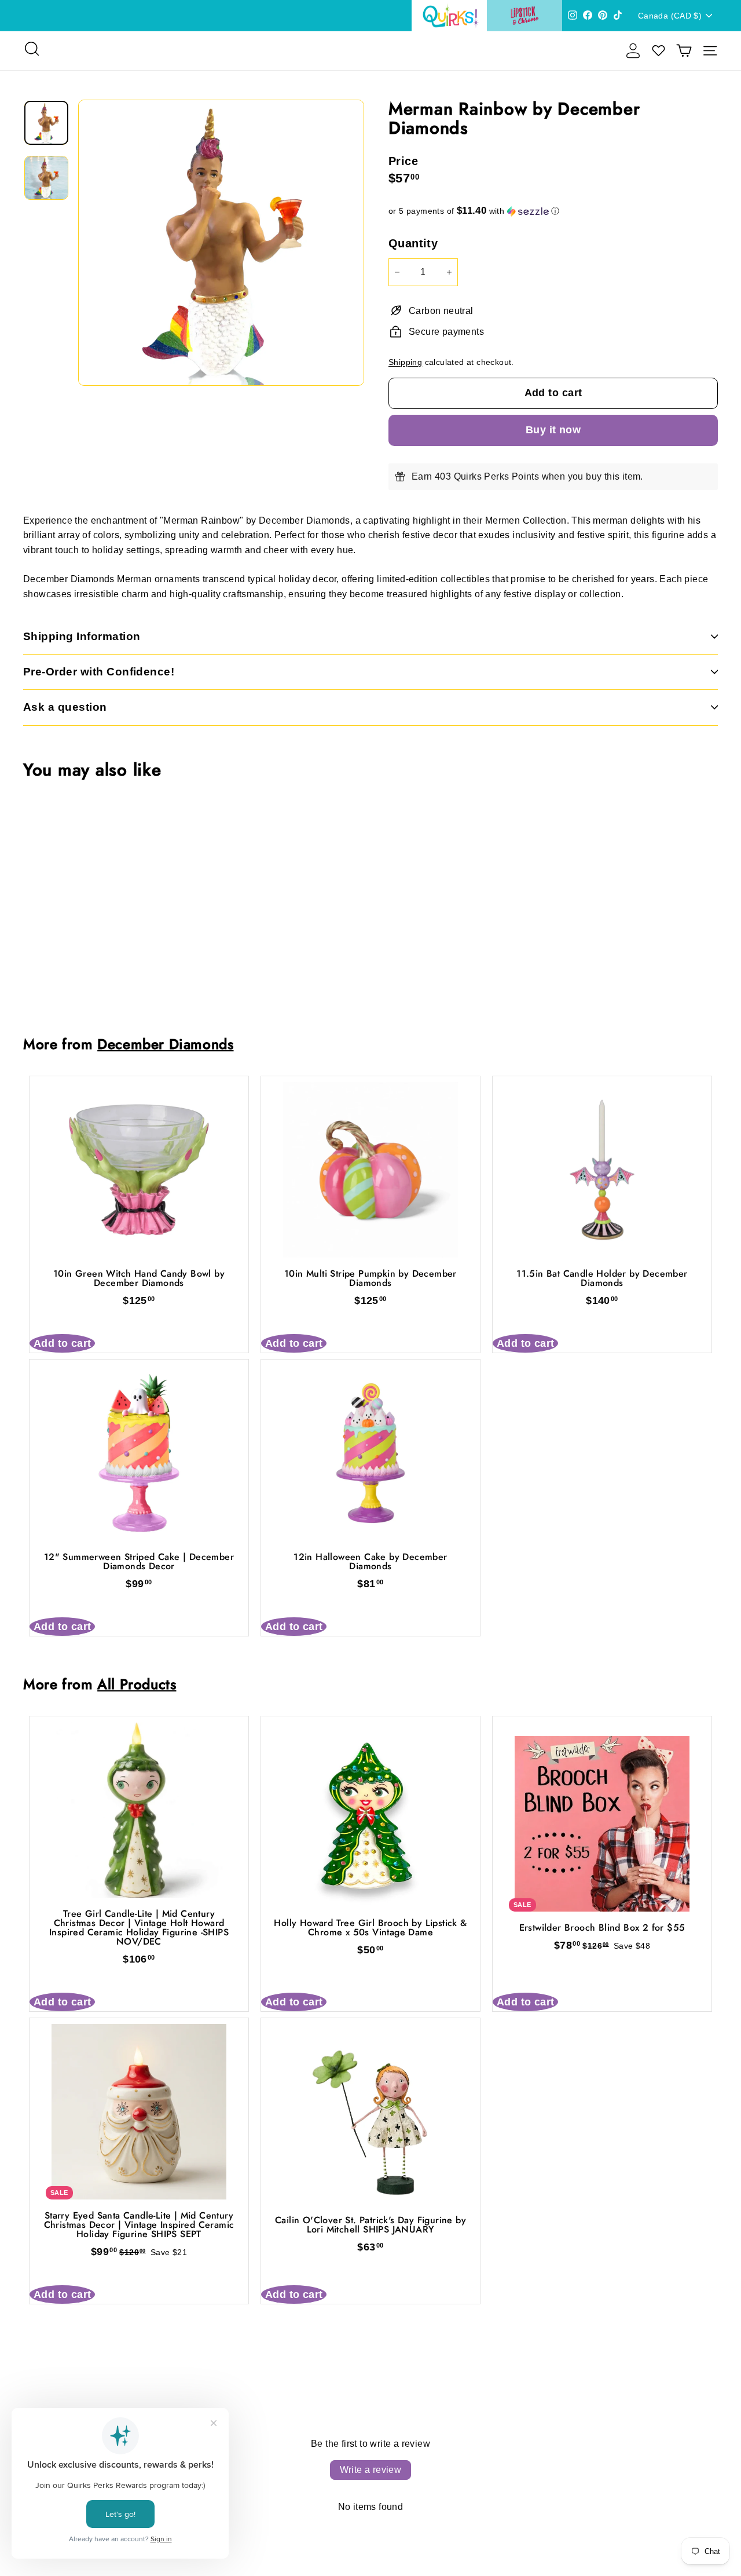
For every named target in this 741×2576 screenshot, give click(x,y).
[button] (553, 211)
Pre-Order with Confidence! (99, 672)
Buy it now (553, 430)
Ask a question (65, 707)
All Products (137, 1684)
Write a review (371, 2470)
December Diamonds (165, 1044)
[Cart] (684, 51)
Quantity (413, 243)
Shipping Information (82, 636)
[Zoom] (221, 243)
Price (403, 161)
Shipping (405, 362)
